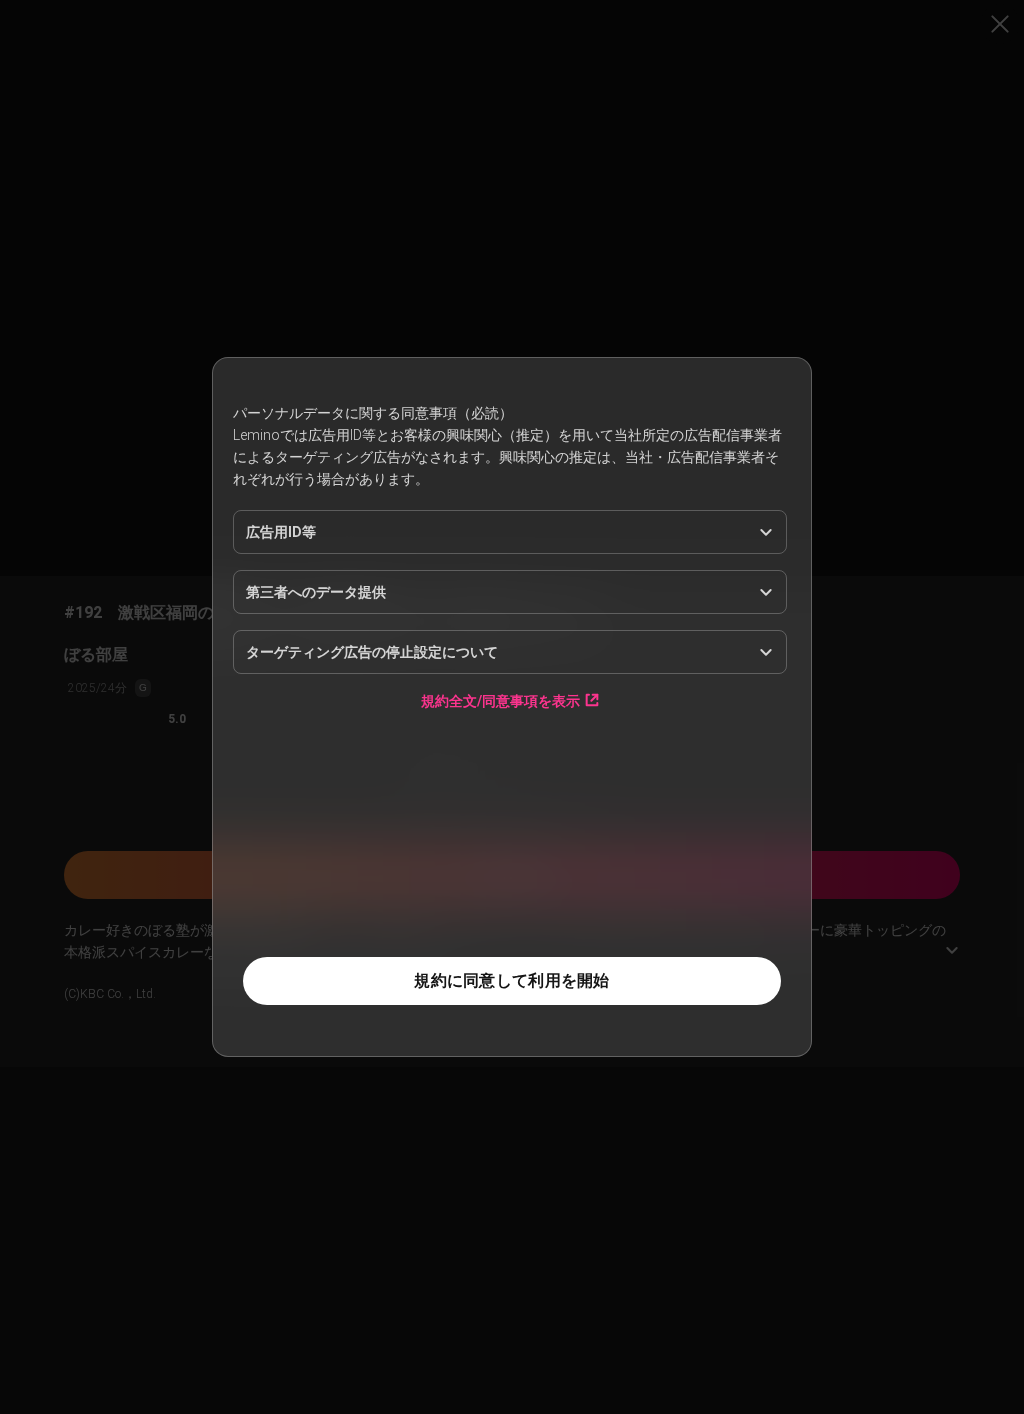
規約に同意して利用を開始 (511, 980)
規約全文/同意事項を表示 (500, 700)
